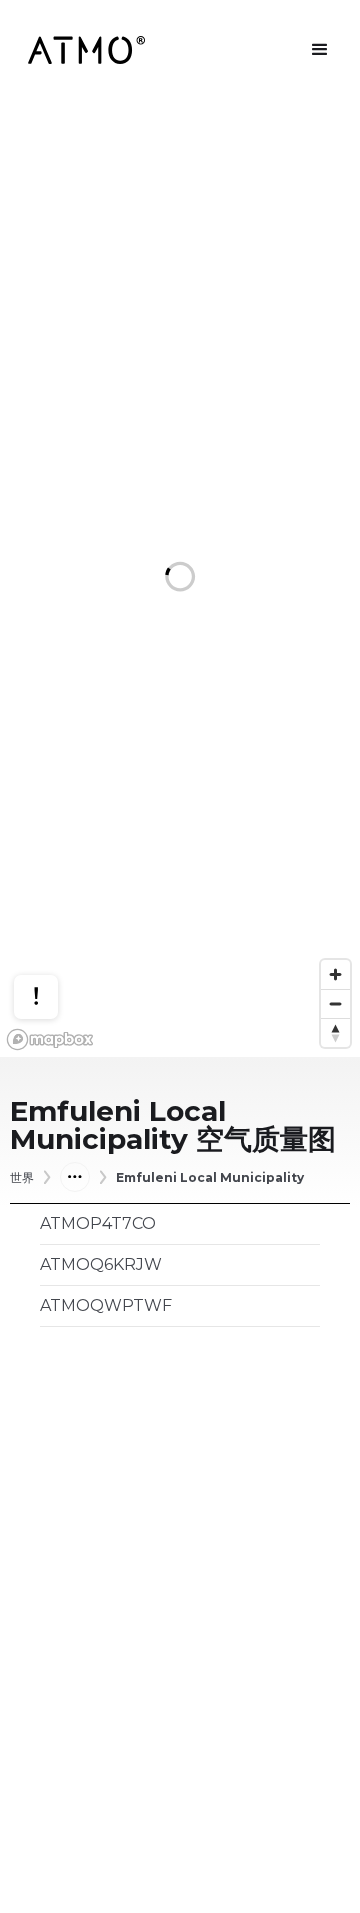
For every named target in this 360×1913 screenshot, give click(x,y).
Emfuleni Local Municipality (210, 1178)
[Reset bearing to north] (335, 1032)
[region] (180, 578)
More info (55, 927)
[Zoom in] (335, 974)
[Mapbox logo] (50, 1039)
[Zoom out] (335, 1003)
